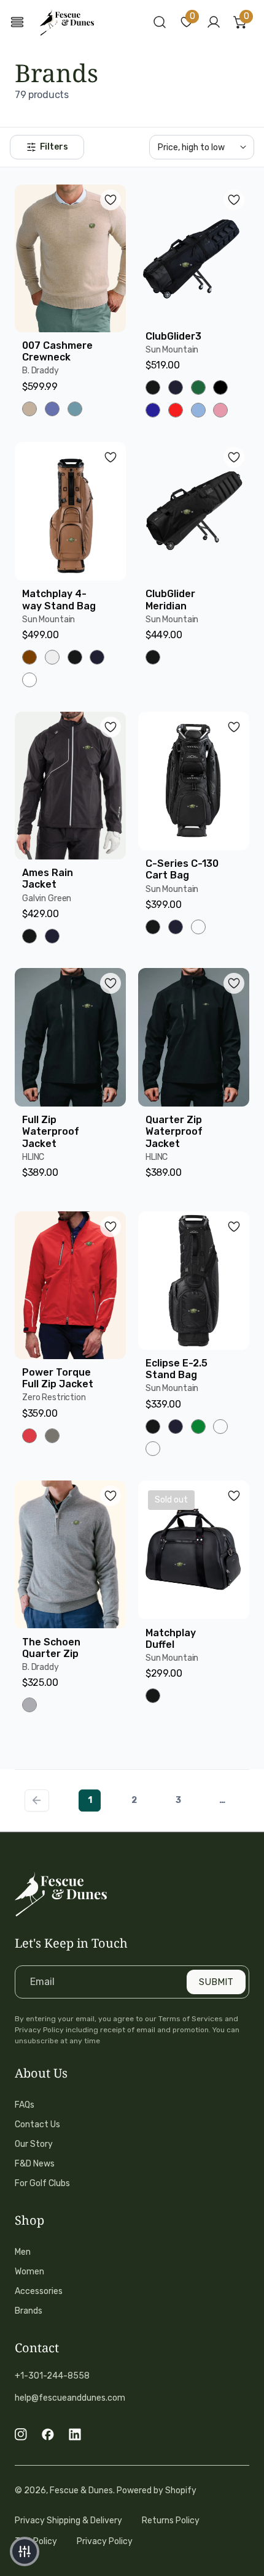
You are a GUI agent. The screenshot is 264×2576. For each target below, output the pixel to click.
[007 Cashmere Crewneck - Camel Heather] (29, 409)
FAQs (25, 2105)
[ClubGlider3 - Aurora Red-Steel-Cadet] (176, 410)
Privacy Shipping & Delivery (68, 2521)
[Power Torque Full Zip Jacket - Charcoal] (52, 1436)
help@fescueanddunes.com (70, 2398)
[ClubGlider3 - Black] (153, 387)
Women (29, 2272)
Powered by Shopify (157, 2490)
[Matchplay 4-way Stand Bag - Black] (75, 657)
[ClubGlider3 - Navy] (176, 387)
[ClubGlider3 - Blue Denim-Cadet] (198, 410)
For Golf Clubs (42, 2183)
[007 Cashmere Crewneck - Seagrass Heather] (75, 409)
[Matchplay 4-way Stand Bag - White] (29, 680)
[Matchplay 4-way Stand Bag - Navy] (97, 657)
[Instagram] (21, 2434)
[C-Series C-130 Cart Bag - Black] (153, 927)
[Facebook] (48, 2434)
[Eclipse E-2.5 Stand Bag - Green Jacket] (198, 1427)
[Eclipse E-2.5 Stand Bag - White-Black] (153, 1449)
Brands (29, 2311)
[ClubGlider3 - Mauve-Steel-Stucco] (220, 410)
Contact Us (37, 2124)
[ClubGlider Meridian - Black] (153, 657)
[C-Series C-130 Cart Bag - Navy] (176, 927)
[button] (187, 22)
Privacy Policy (105, 2541)
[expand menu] (17, 22)
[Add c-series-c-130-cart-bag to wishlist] (234, 727)
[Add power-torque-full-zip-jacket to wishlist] (111, 1227)
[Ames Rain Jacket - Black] (29, 936)
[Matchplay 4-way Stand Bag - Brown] (29, 657)
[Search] (160, 22)
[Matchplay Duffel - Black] (153, 1696)
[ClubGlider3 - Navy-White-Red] (153, 410)
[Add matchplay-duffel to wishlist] (234, 1496)
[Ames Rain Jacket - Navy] (52, 936)
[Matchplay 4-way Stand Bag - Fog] (52, 657)
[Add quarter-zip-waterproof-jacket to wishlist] (234, 983)
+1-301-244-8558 (52, 2376)
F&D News (35, 2164)
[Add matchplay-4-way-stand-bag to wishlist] (111, 457)
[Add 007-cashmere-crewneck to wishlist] (111, 200)
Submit (216, 1982)
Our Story (34, 2144)
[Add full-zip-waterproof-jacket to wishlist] (111, 983)
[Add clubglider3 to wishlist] (234, 200)
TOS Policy (36, 2541)
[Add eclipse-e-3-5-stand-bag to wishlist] (234, 1227)
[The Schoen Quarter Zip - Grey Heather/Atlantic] (29, 1705)
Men (23, 2252)
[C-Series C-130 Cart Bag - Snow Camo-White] (198, 927)
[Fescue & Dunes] (67, 22)
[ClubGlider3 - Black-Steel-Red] (220, 387)
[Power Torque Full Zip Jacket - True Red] (29, 1436)
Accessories (39, 2291)
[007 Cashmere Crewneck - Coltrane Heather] (52, 409)
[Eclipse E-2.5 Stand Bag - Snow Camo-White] (220, 1427)
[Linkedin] (75, 2434)
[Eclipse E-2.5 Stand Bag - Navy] (176, 1427)
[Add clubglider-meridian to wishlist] (234, 457)
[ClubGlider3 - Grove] (198, 387)
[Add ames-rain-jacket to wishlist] (111, 727)
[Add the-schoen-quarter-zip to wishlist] (111, 1496)
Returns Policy (171, 2521)
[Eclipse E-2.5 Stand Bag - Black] (153, 1427)
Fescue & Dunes (81, 2490)
